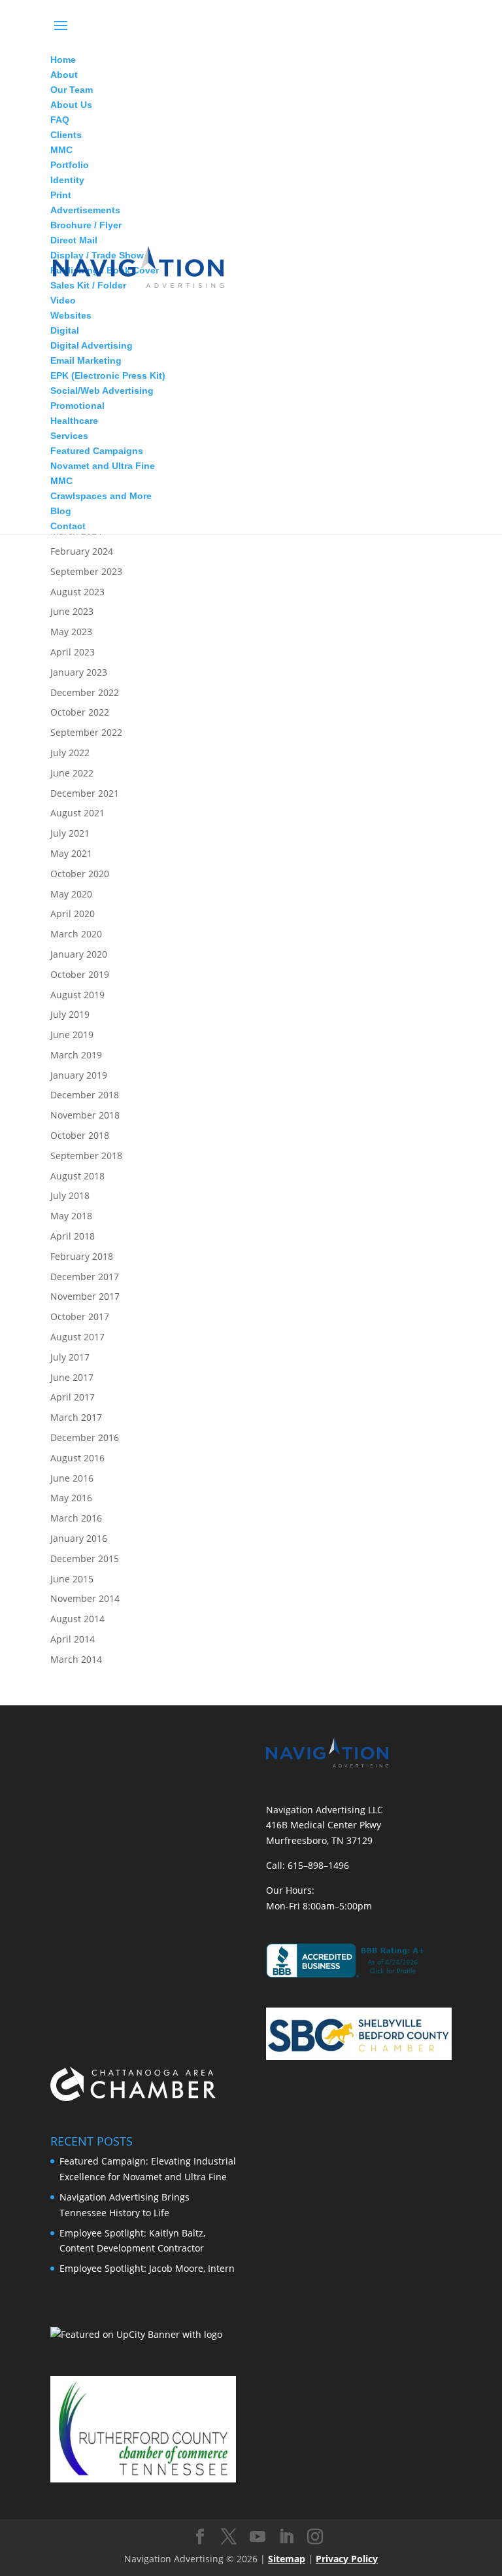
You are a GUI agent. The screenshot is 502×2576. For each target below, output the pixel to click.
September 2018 (86, 1156)
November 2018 (85, 1115)
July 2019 (70, 1014)
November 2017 (85, 1296)
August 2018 (77, 1176)
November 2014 (85, 1598)
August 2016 (77, 1458)
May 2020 (71, 894)
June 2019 (72, 1035)
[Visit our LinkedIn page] (286, 2537)
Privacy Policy (347, 2559)
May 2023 (71, 632)
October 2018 (80, 1135)
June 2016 (72, 1478)
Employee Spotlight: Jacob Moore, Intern (147, 2268)
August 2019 (77, 995)
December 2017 (85, 1277)
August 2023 (77, 592)
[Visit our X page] (229, 2537)
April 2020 (73, 914)
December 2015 (85, 1558)
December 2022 (85, 692)
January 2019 (79, 1075)
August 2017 (77, 1337)
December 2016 (85, 1437)
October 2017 (80, 1316)
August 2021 (77, 813)
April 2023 (73, 652)
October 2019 (80, 974)
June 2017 (72, 1377)
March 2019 (76, 1055)
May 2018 (71, 1216)
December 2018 (85, 1095)
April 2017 (73, 1397)
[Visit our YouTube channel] (258, 2537)
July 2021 (70, 833)
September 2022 (86, 732)
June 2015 (72, 1579)
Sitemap (287, 2559)
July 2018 (70, 1195)
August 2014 (77, 1619)
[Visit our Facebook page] (200, 2537)
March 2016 (76, 1518)
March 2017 (76, 1417)
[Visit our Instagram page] (315, 2537)
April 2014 (73, 1639)
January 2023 (79, 672)
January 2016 (79, 1538)
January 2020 (79, 954)
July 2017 (70, 1357)
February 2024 (82, 551)
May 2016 (71, 1498)
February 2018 (82, 1256)
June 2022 (72, 773)
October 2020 (80, 874)
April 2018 (73, 1236)
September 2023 (86, 571)
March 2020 (76, 934)
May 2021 (71, 853)
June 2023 (72, 611)
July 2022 (70, 753)
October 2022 (80, 712)
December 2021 (85, 793)
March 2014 (76, 1659)
